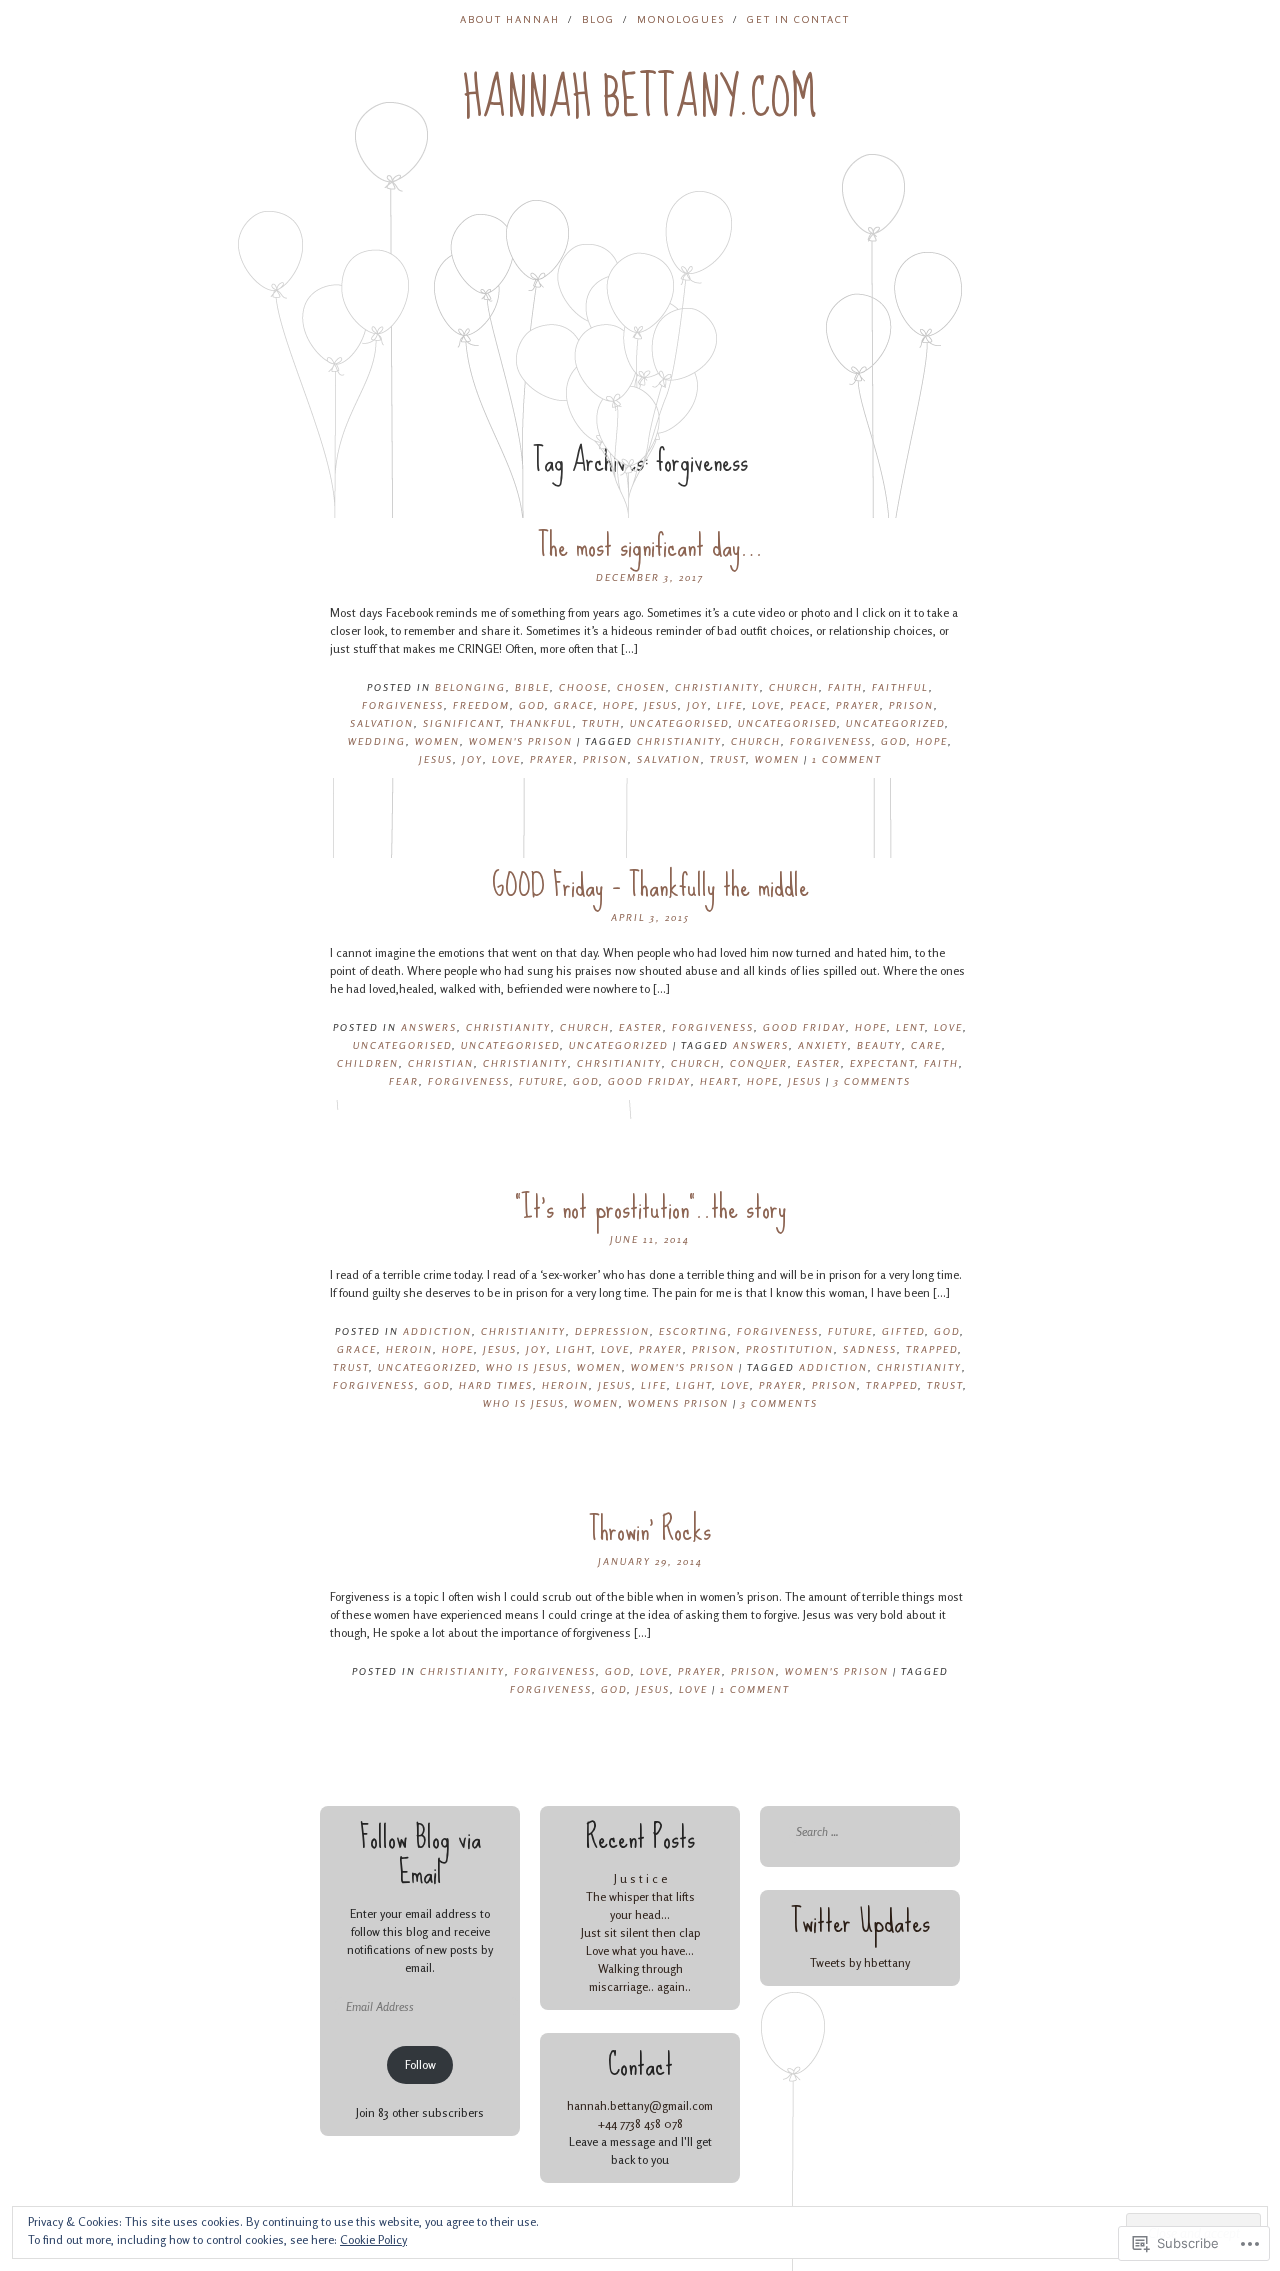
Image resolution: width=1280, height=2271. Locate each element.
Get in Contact (798, 19)
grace (574, 705)
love (506, 759)
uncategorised (679, 723)
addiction (437, 1331)
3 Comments (872, 1081)
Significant (462, 723)
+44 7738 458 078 (640, 2123)
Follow (420, 2064)
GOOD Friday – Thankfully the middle (650, 885)
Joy (697, 705)
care (926, 1045)
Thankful (541, 723)
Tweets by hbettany (860, 1962)
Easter (641, 1027)
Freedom (481, 705)
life (654, 1385)
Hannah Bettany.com (640, 98)
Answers (429, 1027)
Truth (601, 723)
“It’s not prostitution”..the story (650, 1207)
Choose (583, 687)
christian (441, 1063)
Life (730, 705)
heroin (409, 1349)
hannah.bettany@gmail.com (640, 2105)
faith (845, 687)
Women (437, 741)
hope (932, 741)
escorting (693, 1331)
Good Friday (804, 1027)
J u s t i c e (640, 1878)
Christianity (717, 687)
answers (761, 1045)
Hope (619, 705)
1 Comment (847, 759)
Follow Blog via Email (420, 1855)
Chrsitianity (619, 1063)
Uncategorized (895, 723)
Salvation (382, 723)
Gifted (903, 1331)
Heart (719, 1081)
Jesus (661, 705)
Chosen (641, 687)
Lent (910, 1027)
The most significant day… (650, 545)
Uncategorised (787, 723)
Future (541, 1081)
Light (574, 1349)
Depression (612, 1331)
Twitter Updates (860, 1921)
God (532, 705)
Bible (532, 687)
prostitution (790, 1349)
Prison (911, 705)
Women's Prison (521, 741)
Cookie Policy (373, 2239)
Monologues (681, 19)
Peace (808, 705)
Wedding (377, 741)
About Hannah (510, 19)
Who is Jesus (527, 1367)
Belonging (470, 687)
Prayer (858, 705)
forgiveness (831, 741)
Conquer (759, 1063)
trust (728, 759)
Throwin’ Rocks (650, 1529)
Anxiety (823, 1045)
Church (794, 687)
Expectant (882, 1063)
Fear (404, 1081)
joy (472, 759)
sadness (870, 1349)
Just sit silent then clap (640, 1932)
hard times (496, 1385)
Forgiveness (403, 705)
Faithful (900, 687)
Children (368, 1063)
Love (766, 705)
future (850, 1331)
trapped (932, 1349)
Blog (598, 19)
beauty (879, 1045)
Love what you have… (640, 1950)
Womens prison (678, 1403)
